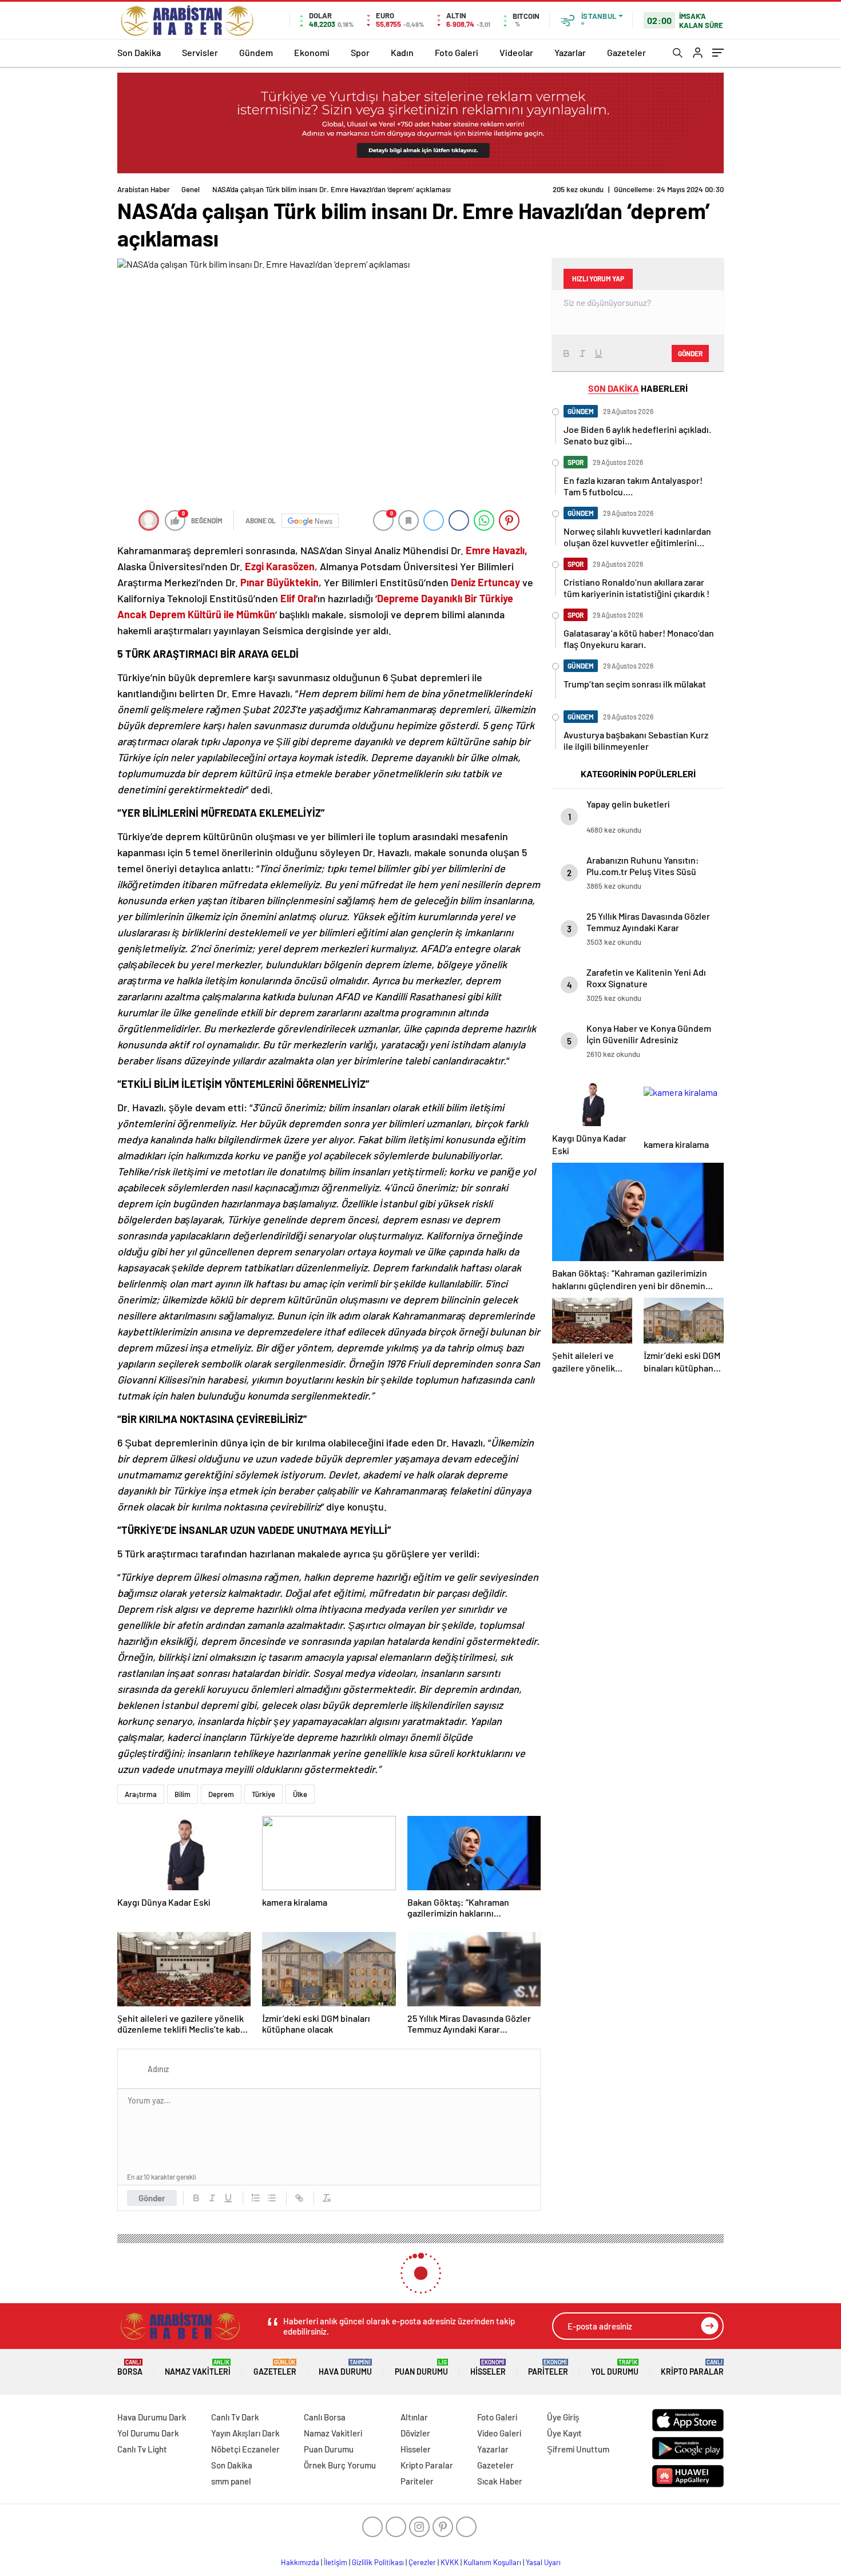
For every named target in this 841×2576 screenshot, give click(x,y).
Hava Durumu (345, 2368)
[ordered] (256, 2198)
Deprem (221, 1794)
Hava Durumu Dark (152, 2417)
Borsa (130, 2368)
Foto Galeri (457, 52)
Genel (191, 189)
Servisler (200, 52)
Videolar (516, 52)
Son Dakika (139, 52)
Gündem (256, 52)
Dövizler (415, 2433)
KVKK (450, 2562)
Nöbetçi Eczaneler (245, 2449)
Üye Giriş (563, 2417)
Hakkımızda (300, 2562)
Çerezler (422, 2562)
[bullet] (272, 2198)
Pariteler (548, 2368)
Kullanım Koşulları (492, 2562)
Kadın (402, 52)
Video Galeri (499, 2433)
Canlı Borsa (325, 2417)
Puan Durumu (421, 2368)
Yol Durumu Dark (148, 2433)
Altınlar (414, 2417)
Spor (360, 52)
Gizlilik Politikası (378, 2562)
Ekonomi (312, 52)
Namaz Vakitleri (198, 2368)
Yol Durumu (615, 2368)
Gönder (152, 2198)
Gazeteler (626, 52)
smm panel (231, 2481)
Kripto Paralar (692, 2368)
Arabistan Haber (144, 189)
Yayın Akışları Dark (245, 2433)
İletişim (336, 2562)
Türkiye (263, 1794)
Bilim (183, 1794)
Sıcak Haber (500, 2481)
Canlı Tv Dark (235, 2417)
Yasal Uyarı (543, 2562)
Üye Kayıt (564, 2433)
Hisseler (488, 2368)
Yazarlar (570, 52)
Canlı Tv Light (142, 2449)
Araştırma (141, 1794)
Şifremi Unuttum (578, 2449)
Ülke (300, 1794)
